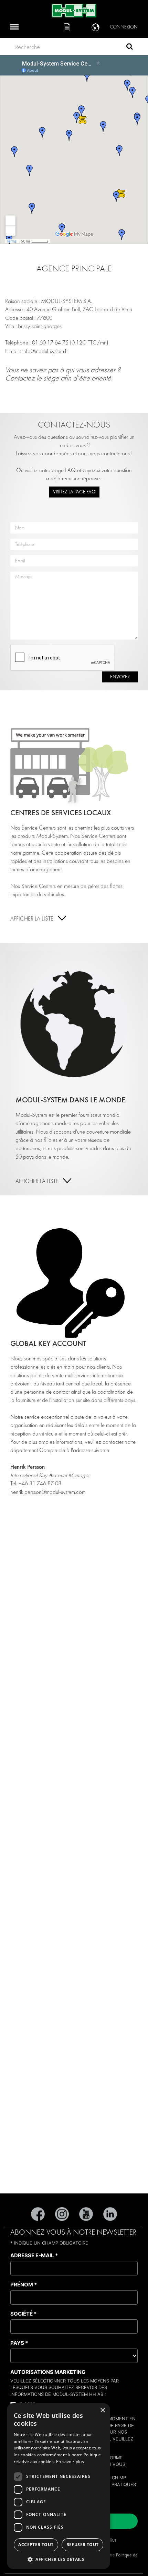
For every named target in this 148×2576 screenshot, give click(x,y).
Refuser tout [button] (83, 2545)
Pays (19, 2343)
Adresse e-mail (34, 2255)
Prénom (24, 2285)
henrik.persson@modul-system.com (48, 1492)
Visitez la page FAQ (74, 492)
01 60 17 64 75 (50, 343)
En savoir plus (70, 2462)
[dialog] (59, 2486)
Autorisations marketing (48, 2372)
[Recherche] (130, 47)
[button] (59, 2559)
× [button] (102, 2410)
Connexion (124, 27)
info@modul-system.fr (45, 351)
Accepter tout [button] (36, 2545)
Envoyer (120, 677)
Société (23, 2314)
